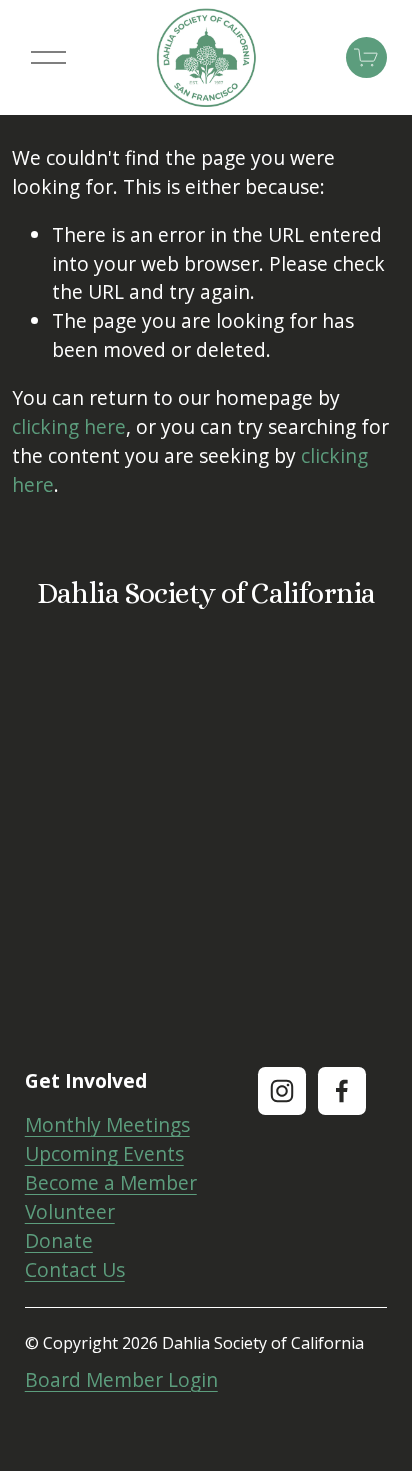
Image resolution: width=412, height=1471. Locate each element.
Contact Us (75, 1269)
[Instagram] (282, 1091)
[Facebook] (342, 1091)
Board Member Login (121, 1379)
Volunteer (70, 1211)
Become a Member (111, 1182)
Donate (59, 1240)
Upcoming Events (104, 1153)
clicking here (69, 426)
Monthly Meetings (107, 1124)
